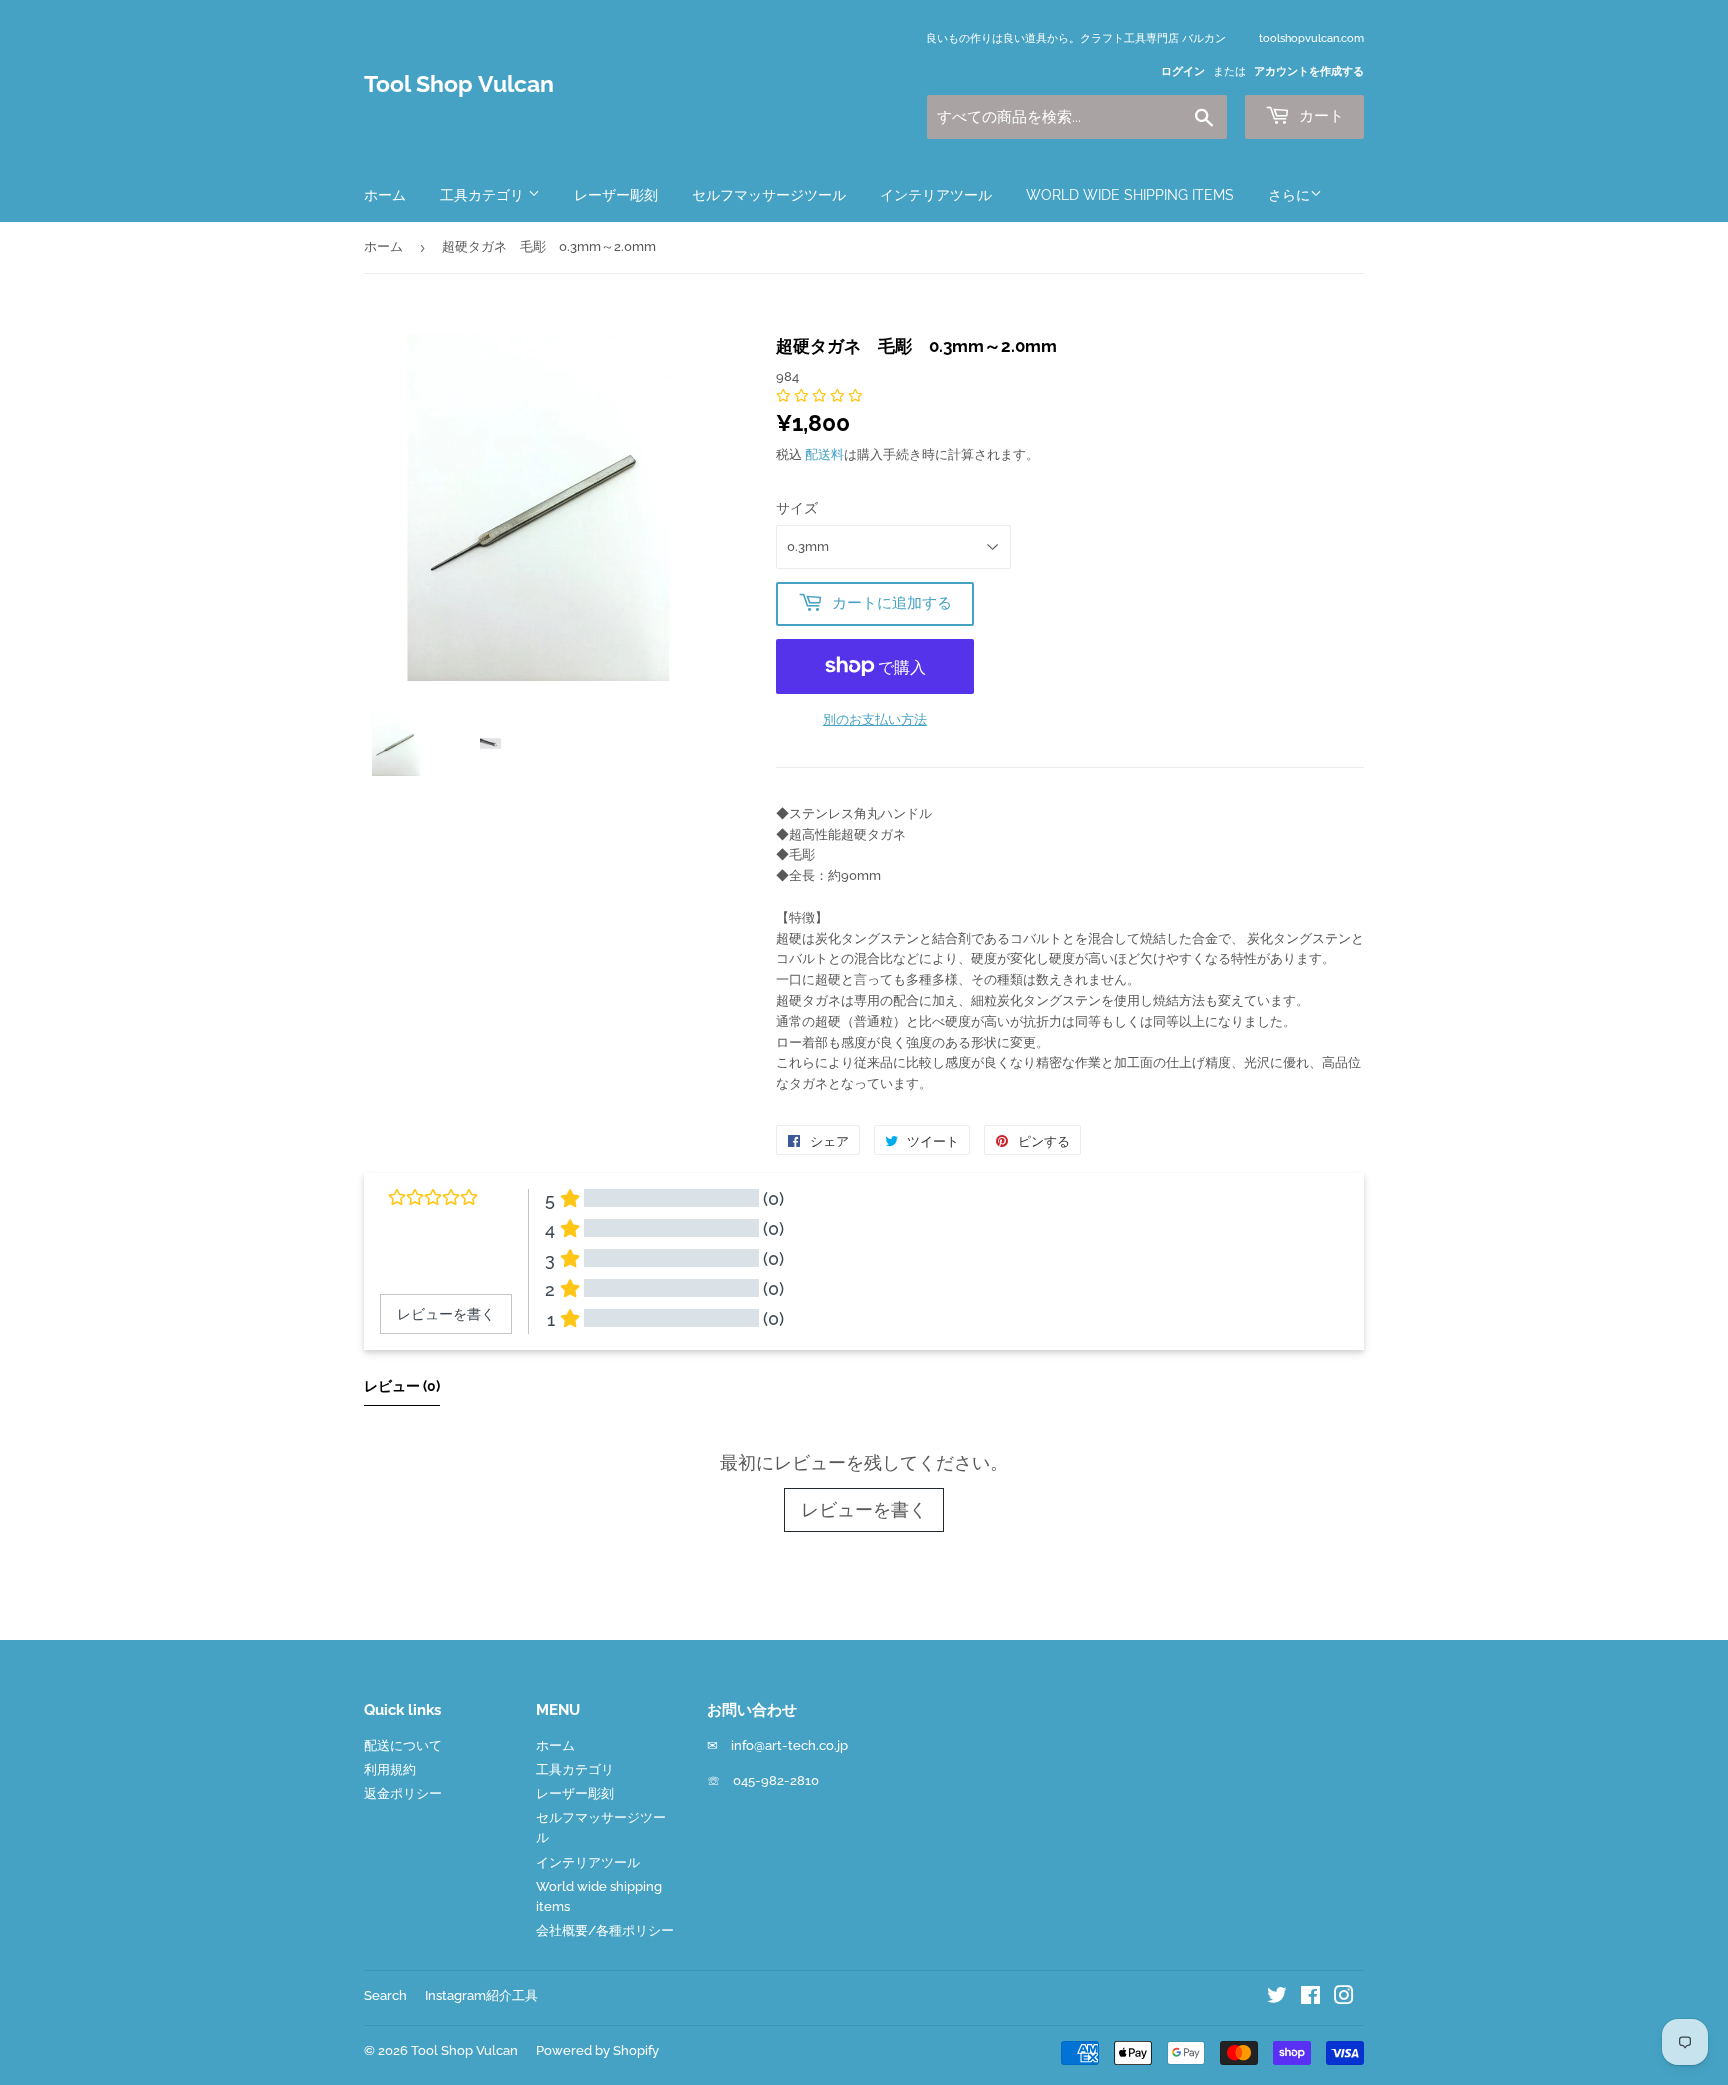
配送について (403, 1745)
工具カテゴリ (484, 195)
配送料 (824, 454)
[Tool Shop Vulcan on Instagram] (1344, 1998)
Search (385, 1995)
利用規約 (390, 1769)
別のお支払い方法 (875, 719)
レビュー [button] (402, 1386)
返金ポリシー (403, 1793)
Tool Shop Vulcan (459, 84)
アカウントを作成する (1309, 71)
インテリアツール (936, 195)
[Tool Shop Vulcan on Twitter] (1277, 1998)
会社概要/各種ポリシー (605, 1930)
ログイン (1183, 71)
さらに (1289, 195)
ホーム (385, 195)
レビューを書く (864, 1509)
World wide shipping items (1130, 195)
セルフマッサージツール (769, 195)
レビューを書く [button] (446, 1314)
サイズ (797, 508)
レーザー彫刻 (616, 195)
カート (1319, 116)
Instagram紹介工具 (481, 1995)
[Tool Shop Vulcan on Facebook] (1310, 1998)
